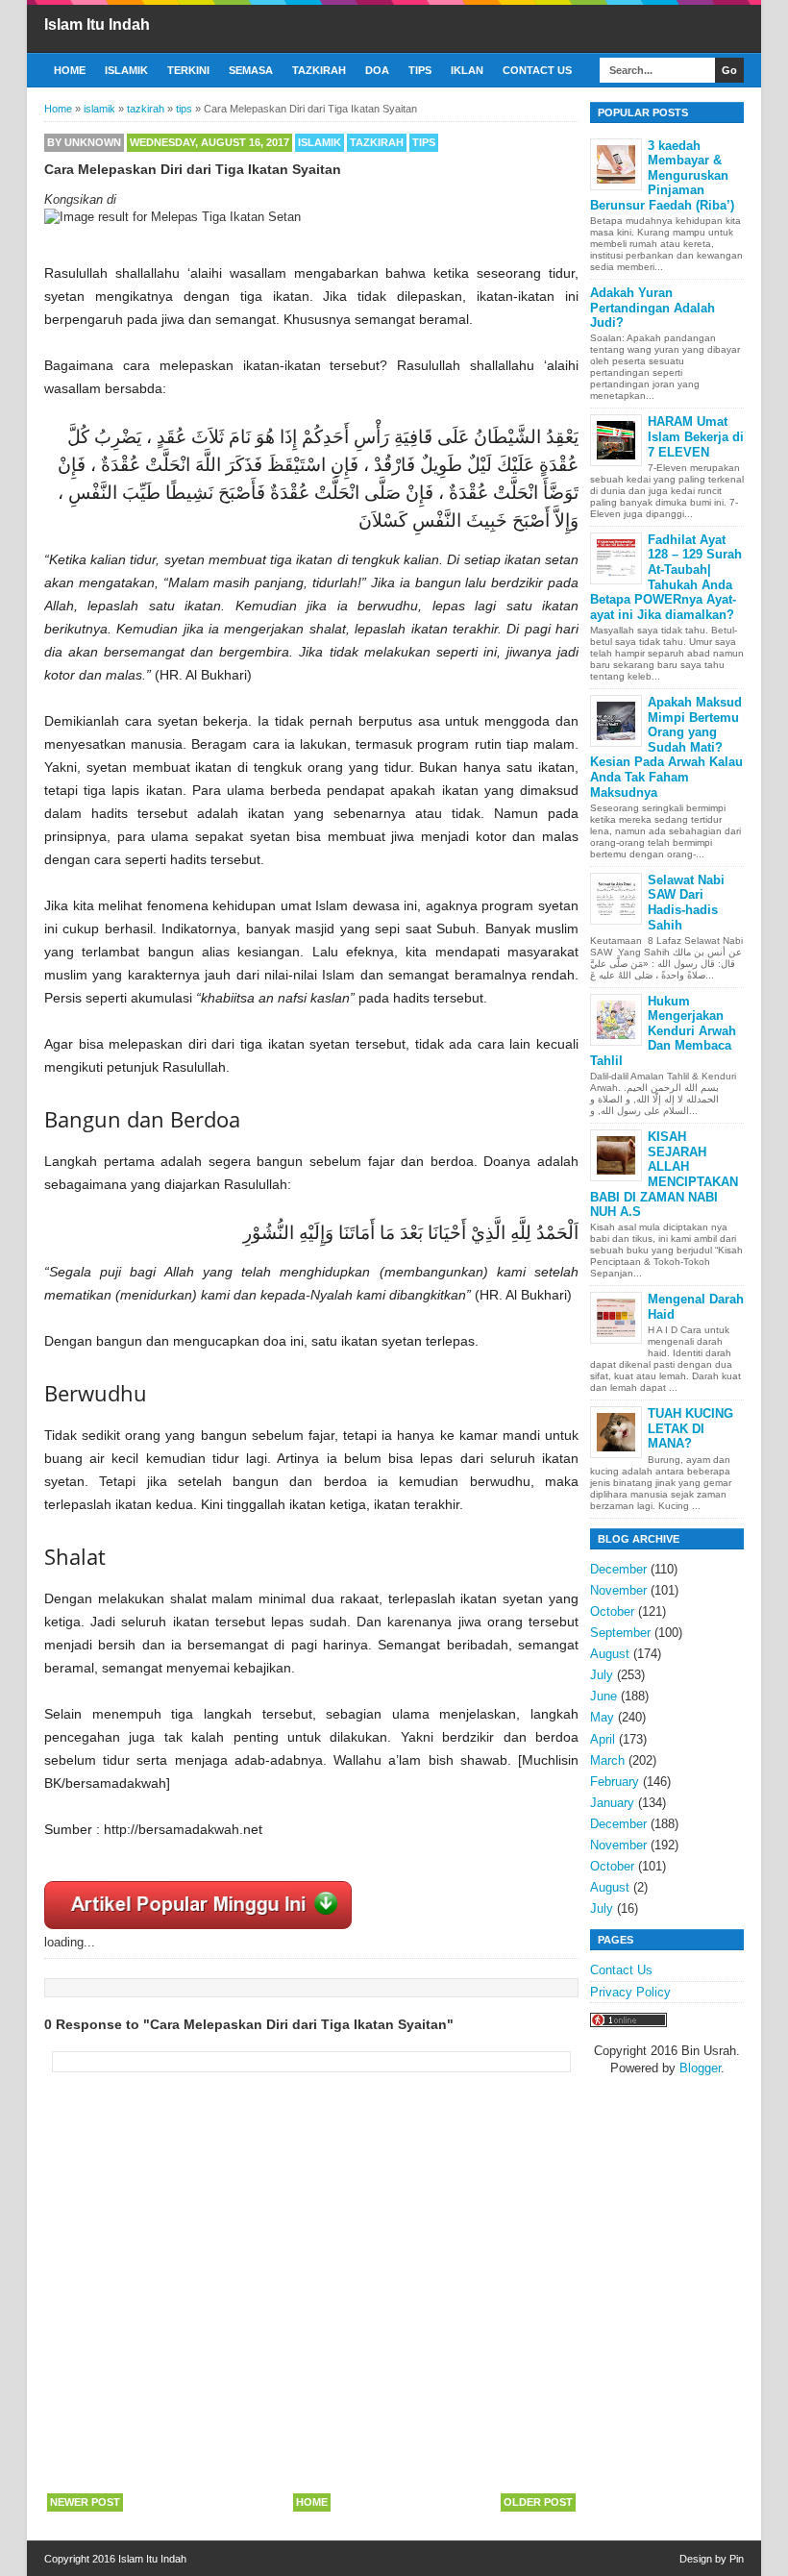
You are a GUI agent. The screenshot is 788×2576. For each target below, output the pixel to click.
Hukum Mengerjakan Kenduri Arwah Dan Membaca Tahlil (663, 1031)
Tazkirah (319, 70)
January (612, 1803)
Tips (420, 70)
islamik (320, 142)
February (615, 1782)
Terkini (188, 70)
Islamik (126, 70)
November (618, 1590)
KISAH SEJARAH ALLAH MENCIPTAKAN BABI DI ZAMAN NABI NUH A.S (664, 1174)
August (610, 1654)
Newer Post (85, 2502)
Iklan (467, 70)
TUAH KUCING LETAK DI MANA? (690, 1428)
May (602, 1717)
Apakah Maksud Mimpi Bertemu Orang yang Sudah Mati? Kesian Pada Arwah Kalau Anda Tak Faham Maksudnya (666, 747)
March (607, 1760)
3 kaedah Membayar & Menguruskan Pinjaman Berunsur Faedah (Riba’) (662, 175)
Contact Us (537, 70)
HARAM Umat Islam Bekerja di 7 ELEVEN (696, 436)
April (603, 1739)
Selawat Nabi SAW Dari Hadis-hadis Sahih (686, 903)
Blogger (700, 2068)
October (612, 1611)
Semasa (251, 70)
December (618, 1569)
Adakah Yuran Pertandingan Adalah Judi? (653, 308)
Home (70, 70)
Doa (377, 70)
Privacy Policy (630, 1992)
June (603, 1696)
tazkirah (377, 142)
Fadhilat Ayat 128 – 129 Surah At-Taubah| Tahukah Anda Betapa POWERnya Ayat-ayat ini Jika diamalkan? (666, 577)
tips (424, 142)
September (620, 1633)
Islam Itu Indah (97, 25)
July (602, 1675)
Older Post (538, 2502)
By (84, 142)
